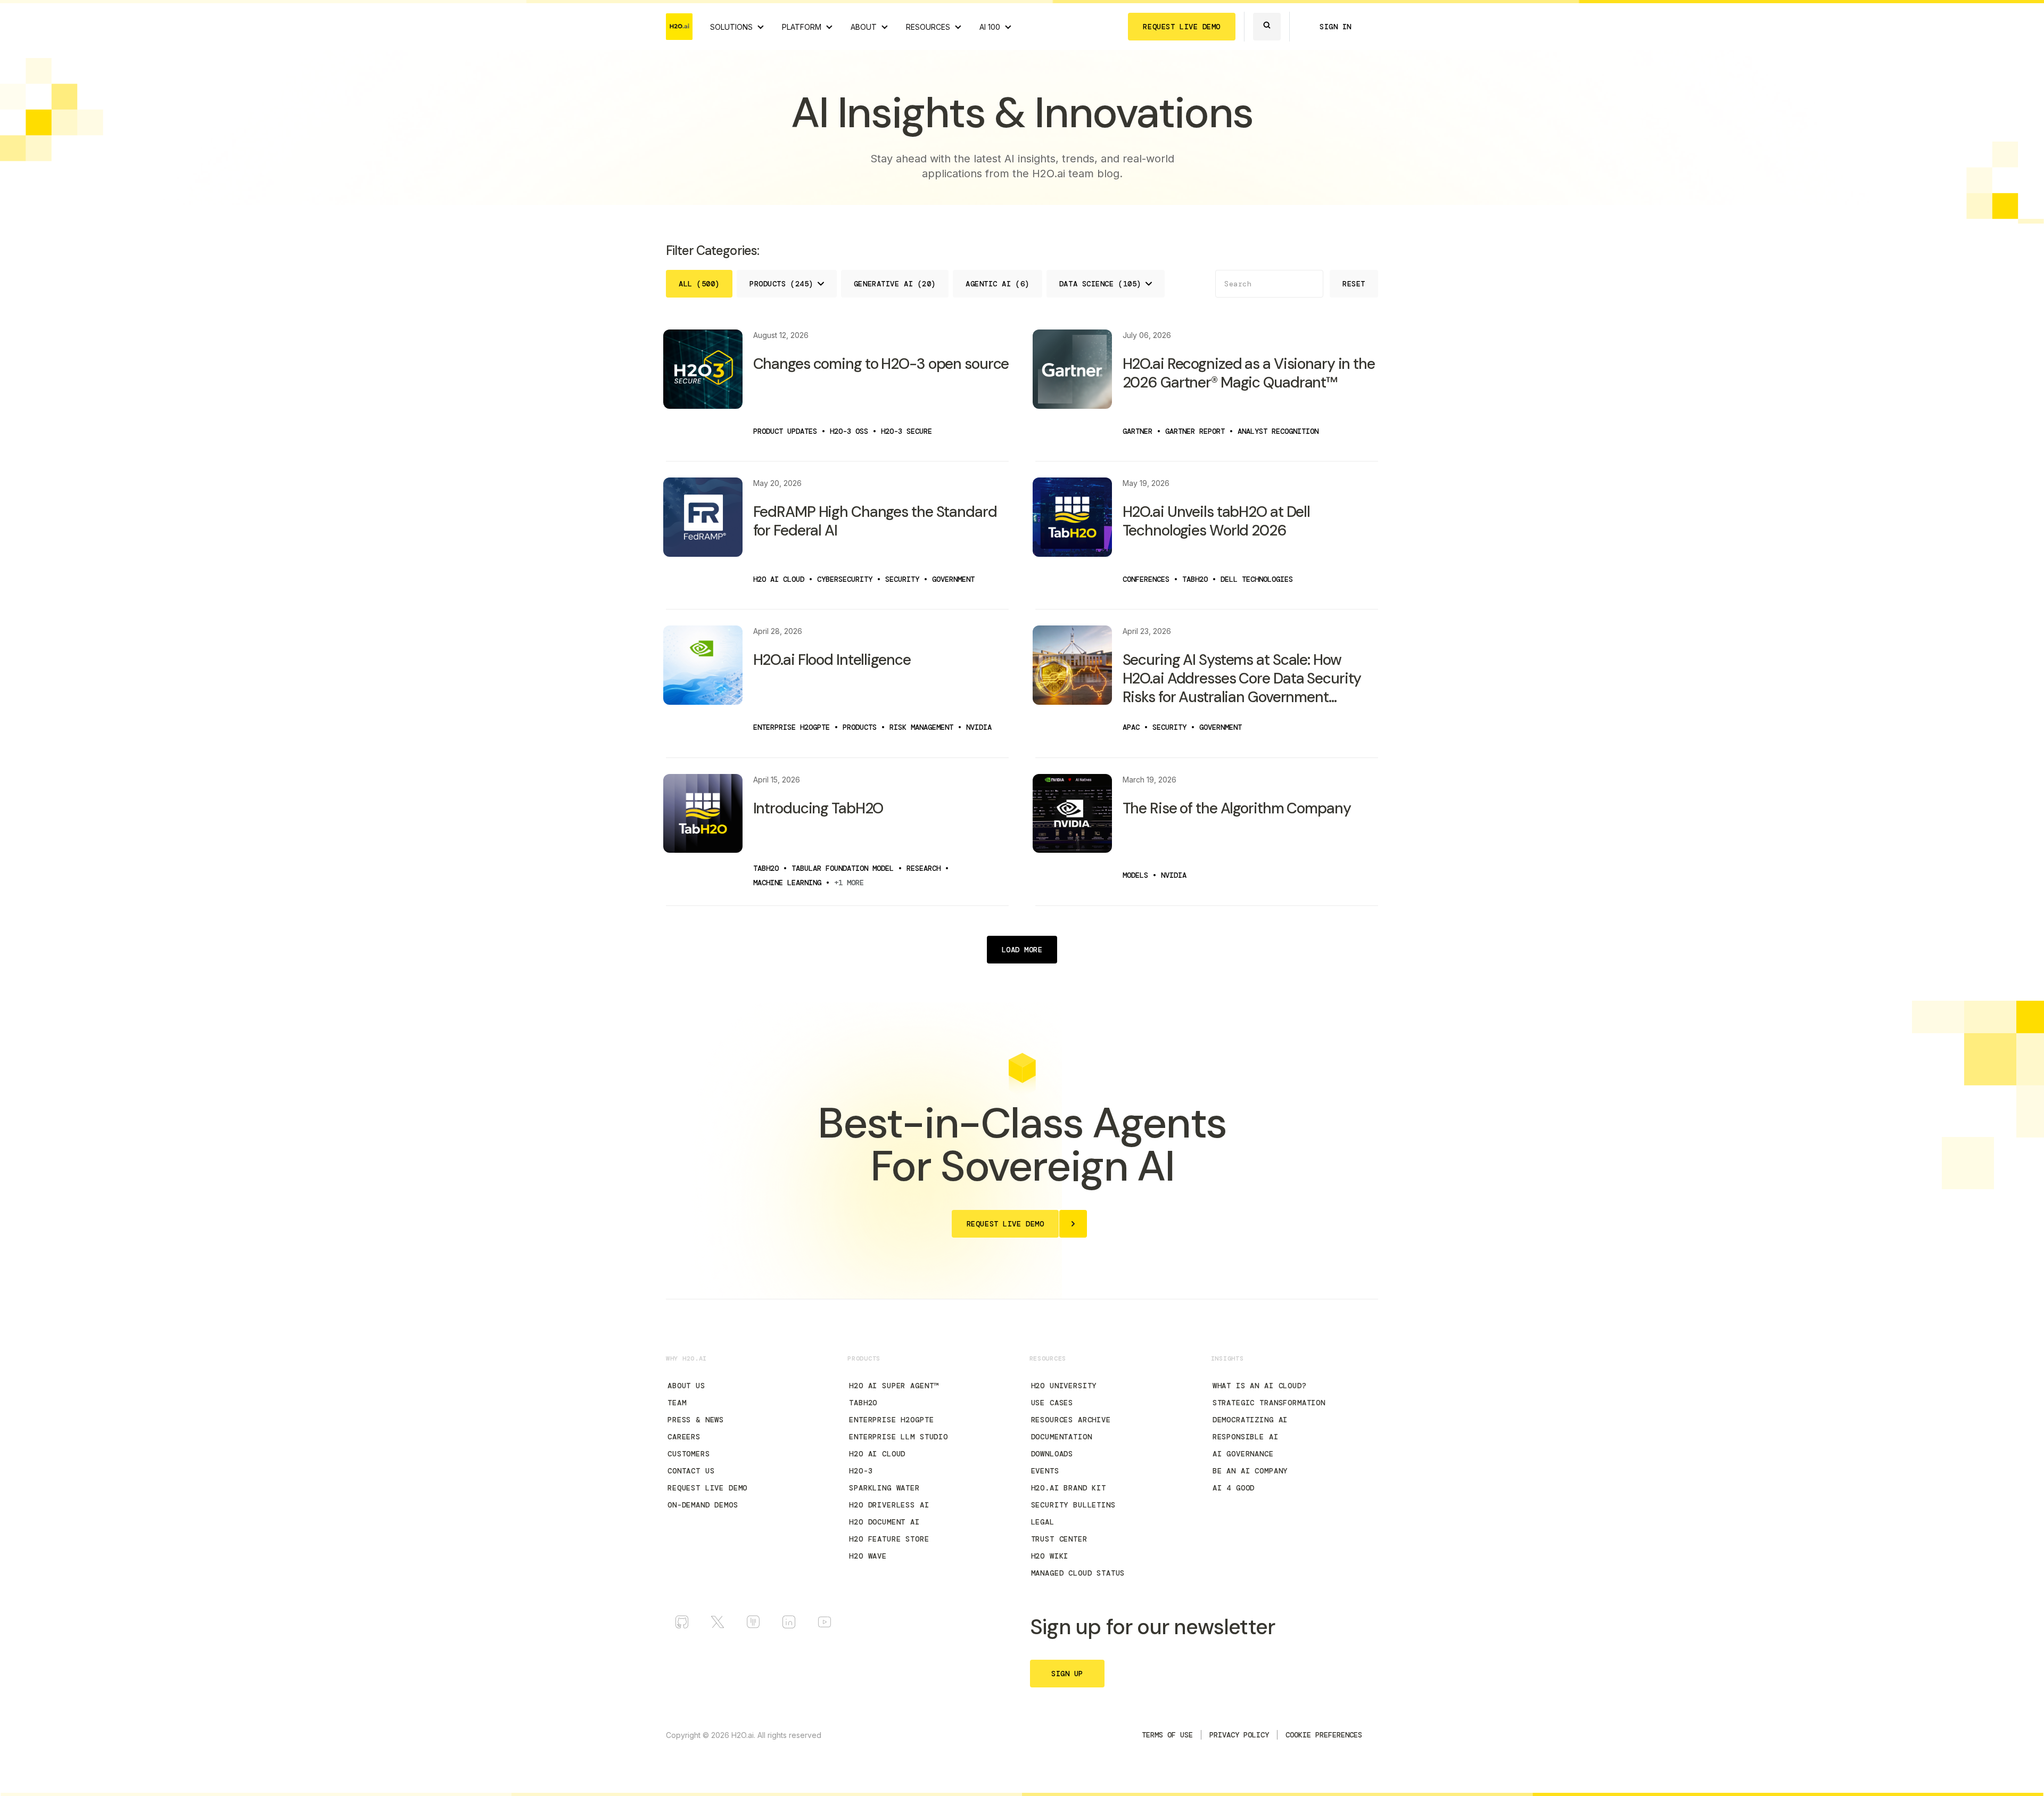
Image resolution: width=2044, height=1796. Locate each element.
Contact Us (691, 1471)
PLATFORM (802, 27)
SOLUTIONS (731, 27)
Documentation (1062, 1437)
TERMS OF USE (1167, 1735)
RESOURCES (928, 27)
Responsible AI (1246, 1437)
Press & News (696, 1420)
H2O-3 (861, 1471)
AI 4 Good (1234, 1488)
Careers (684, 1437)
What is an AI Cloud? (1260, 1386)
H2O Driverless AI (889, 1505)
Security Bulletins (1073, 1505)
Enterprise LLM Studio (899, 1437)
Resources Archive (1071, 1420)
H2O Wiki (1050, 1556)
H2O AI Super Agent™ (894, 1386)
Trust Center (1059, 1539)
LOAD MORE (1022, 950)
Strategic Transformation (1269, 1403)
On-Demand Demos (703, 1505)
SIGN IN (1336, 27)
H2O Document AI (884, 1522)
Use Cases (1052, 1403)
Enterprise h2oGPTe (891, 1420)
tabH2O (863, 1403)
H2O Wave (868, 1556)
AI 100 (990, 27)
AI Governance (1243, 1454)
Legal (1043, 1522)
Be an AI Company (1250, 1471)
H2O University (1064, 1386)
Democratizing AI (1250, 1420)
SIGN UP (1067, 1674)
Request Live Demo (707, 1488)
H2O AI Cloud (877, 1454)
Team (677, 1403)
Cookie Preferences (1324, 1735)
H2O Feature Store (889, 1539)
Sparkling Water (884, 1488)
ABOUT (864, 27)
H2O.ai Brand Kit (1069, 1488)
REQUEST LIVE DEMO (1182, 27)
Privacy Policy (1239, 1735)
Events (1045, 1471)
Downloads (1052, 1454)
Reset (1354, 284)
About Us (686, 1386)
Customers (689, 1454)
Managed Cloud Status (1078, 1573)
